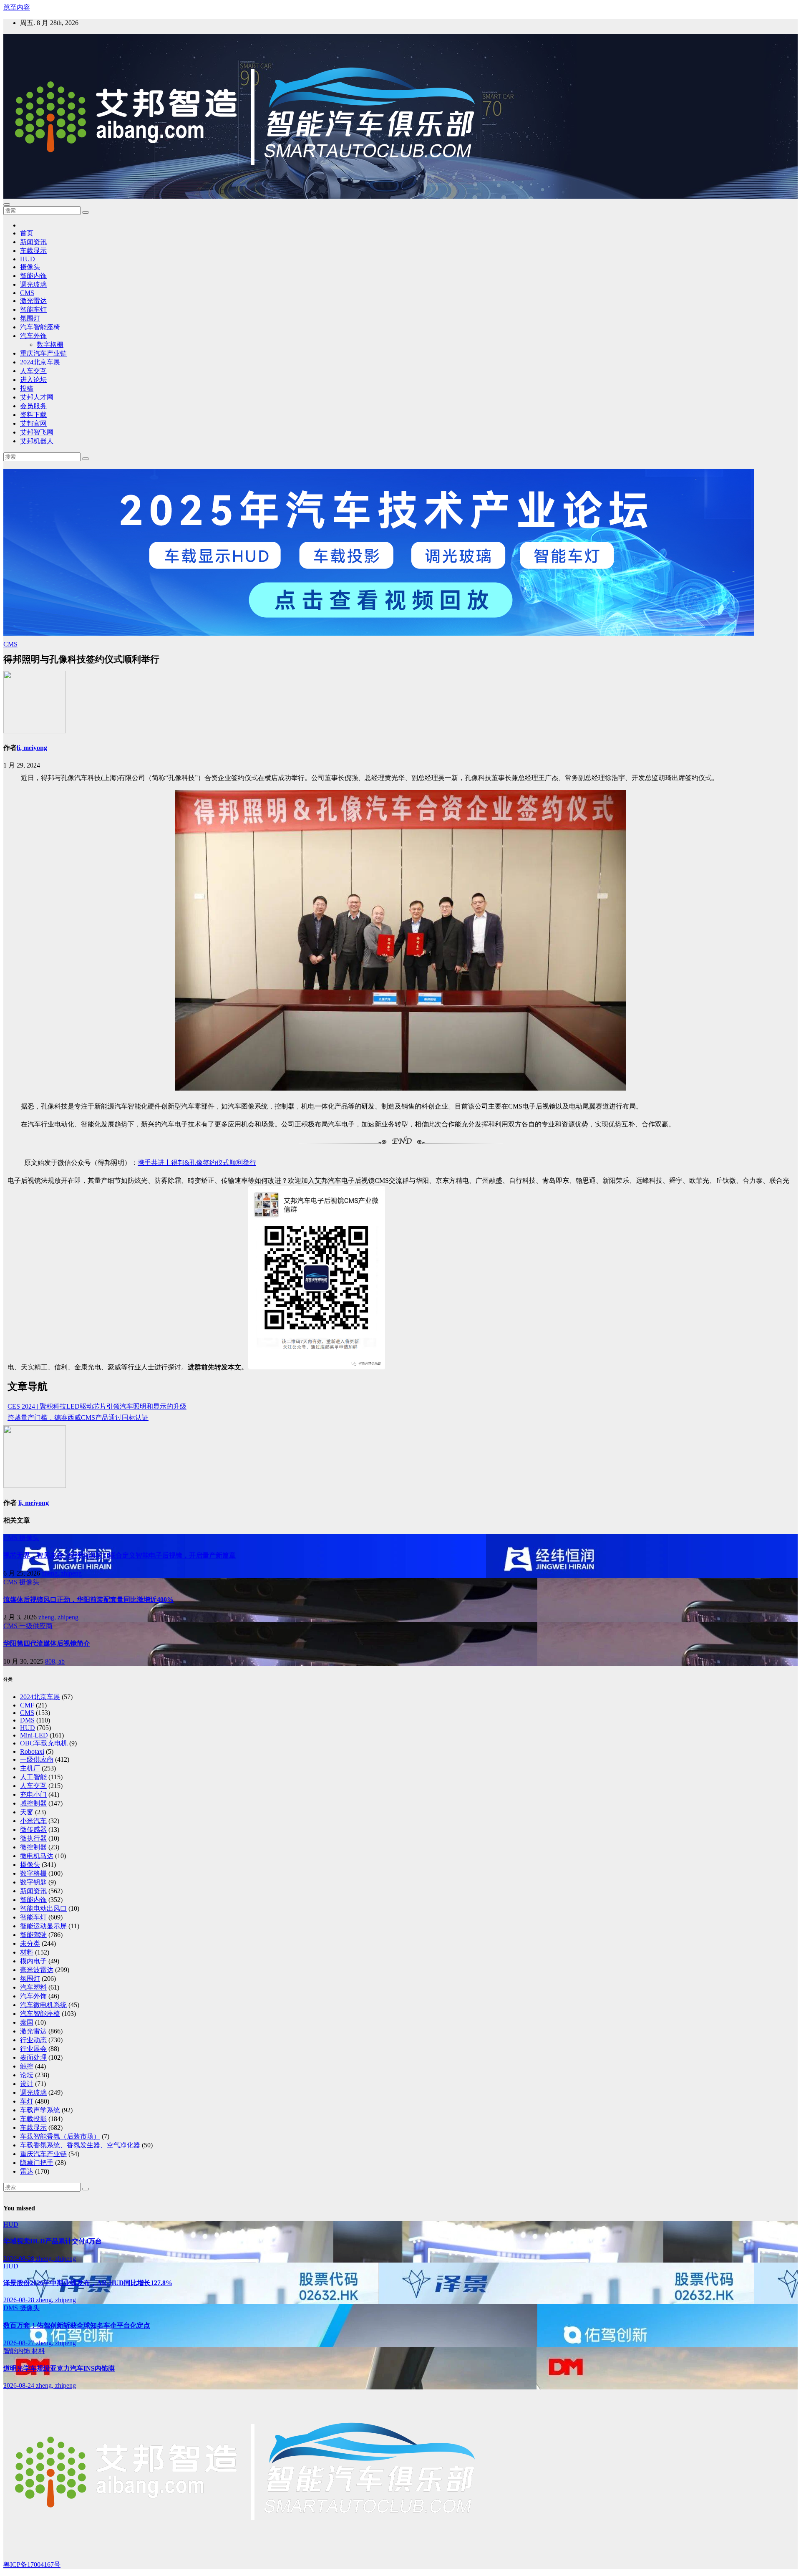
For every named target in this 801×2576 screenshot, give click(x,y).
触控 (27, 2066)
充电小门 (33, 1794)
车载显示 (33, 251)
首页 (27, 233)
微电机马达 (37, 1856)
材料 (27, 1952)
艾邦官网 (33, 423)
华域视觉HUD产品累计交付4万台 (53, 2241)
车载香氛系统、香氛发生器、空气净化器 (80, 2145)
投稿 (27, 388)
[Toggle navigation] (7, 205)
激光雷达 (33, 301)
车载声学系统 (40, 2110)
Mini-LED (34, 1735)
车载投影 (33, 2119)
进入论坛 (33, 380)
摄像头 (30, 267)
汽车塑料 (33, 1987)
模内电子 (33, 1961)
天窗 (27, 1812)
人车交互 (33, 371)
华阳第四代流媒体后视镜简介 (47, 1643)
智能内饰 (33, 276)
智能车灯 (33, 309)
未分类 (30, 1943)
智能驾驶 (33, 1935)
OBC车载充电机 (44, 1743)
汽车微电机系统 (43, 2005)
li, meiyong (32, 748)
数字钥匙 (33, 1882)
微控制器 (33, 1847)
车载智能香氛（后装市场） (60, 2136)
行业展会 (33, 2049)
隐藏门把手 (37, 2163)
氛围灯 (30, 318)
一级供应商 (36, 1626)
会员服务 (33, 406)
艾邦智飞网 (37, 432)
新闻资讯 (33, 242)
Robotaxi (32, 1751)
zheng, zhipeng (62, 1573)
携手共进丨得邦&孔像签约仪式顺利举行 (197, 1163)
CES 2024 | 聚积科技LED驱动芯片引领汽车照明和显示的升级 (97, 1406)
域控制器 (33, 1803)
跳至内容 (17, 7)
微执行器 (33, 1838)
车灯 (27, 2101)
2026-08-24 (20, 2385)
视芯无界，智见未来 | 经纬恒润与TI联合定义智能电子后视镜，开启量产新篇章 (120, 1555)
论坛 (27, 2075)
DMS (27, 1720)
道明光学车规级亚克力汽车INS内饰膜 (59, 2368)
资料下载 (33, 415)
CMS (27, 293)
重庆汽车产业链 (43, 353)
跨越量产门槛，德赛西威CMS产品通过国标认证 (78, 1418)
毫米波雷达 (37, 1970)
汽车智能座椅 (40, 327)
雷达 (27, 2171)
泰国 (27, 2022)
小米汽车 (33, 1821)
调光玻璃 (33, 284)
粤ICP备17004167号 (32, 2565)
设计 (27, 2084)
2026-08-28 (20, 2259)
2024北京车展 (40, 362)
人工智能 (33, 1777)
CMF (27, 1705)
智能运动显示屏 (43, 1926)
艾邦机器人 (37, 441)
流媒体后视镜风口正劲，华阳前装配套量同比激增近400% (88, 1600)
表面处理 (33, 2057)
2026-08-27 (20, 2343)
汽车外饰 (33, 336)
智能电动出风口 (43, 1908)
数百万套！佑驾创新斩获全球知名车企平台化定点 (77, 2325)
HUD (28, 259)
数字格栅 (50, 345)
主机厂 (30, 1768)
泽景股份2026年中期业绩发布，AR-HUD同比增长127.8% (88, 2283)
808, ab (55, 1661)
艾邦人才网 (37, 397)
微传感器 (33, 1830)
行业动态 (33, 2040)
